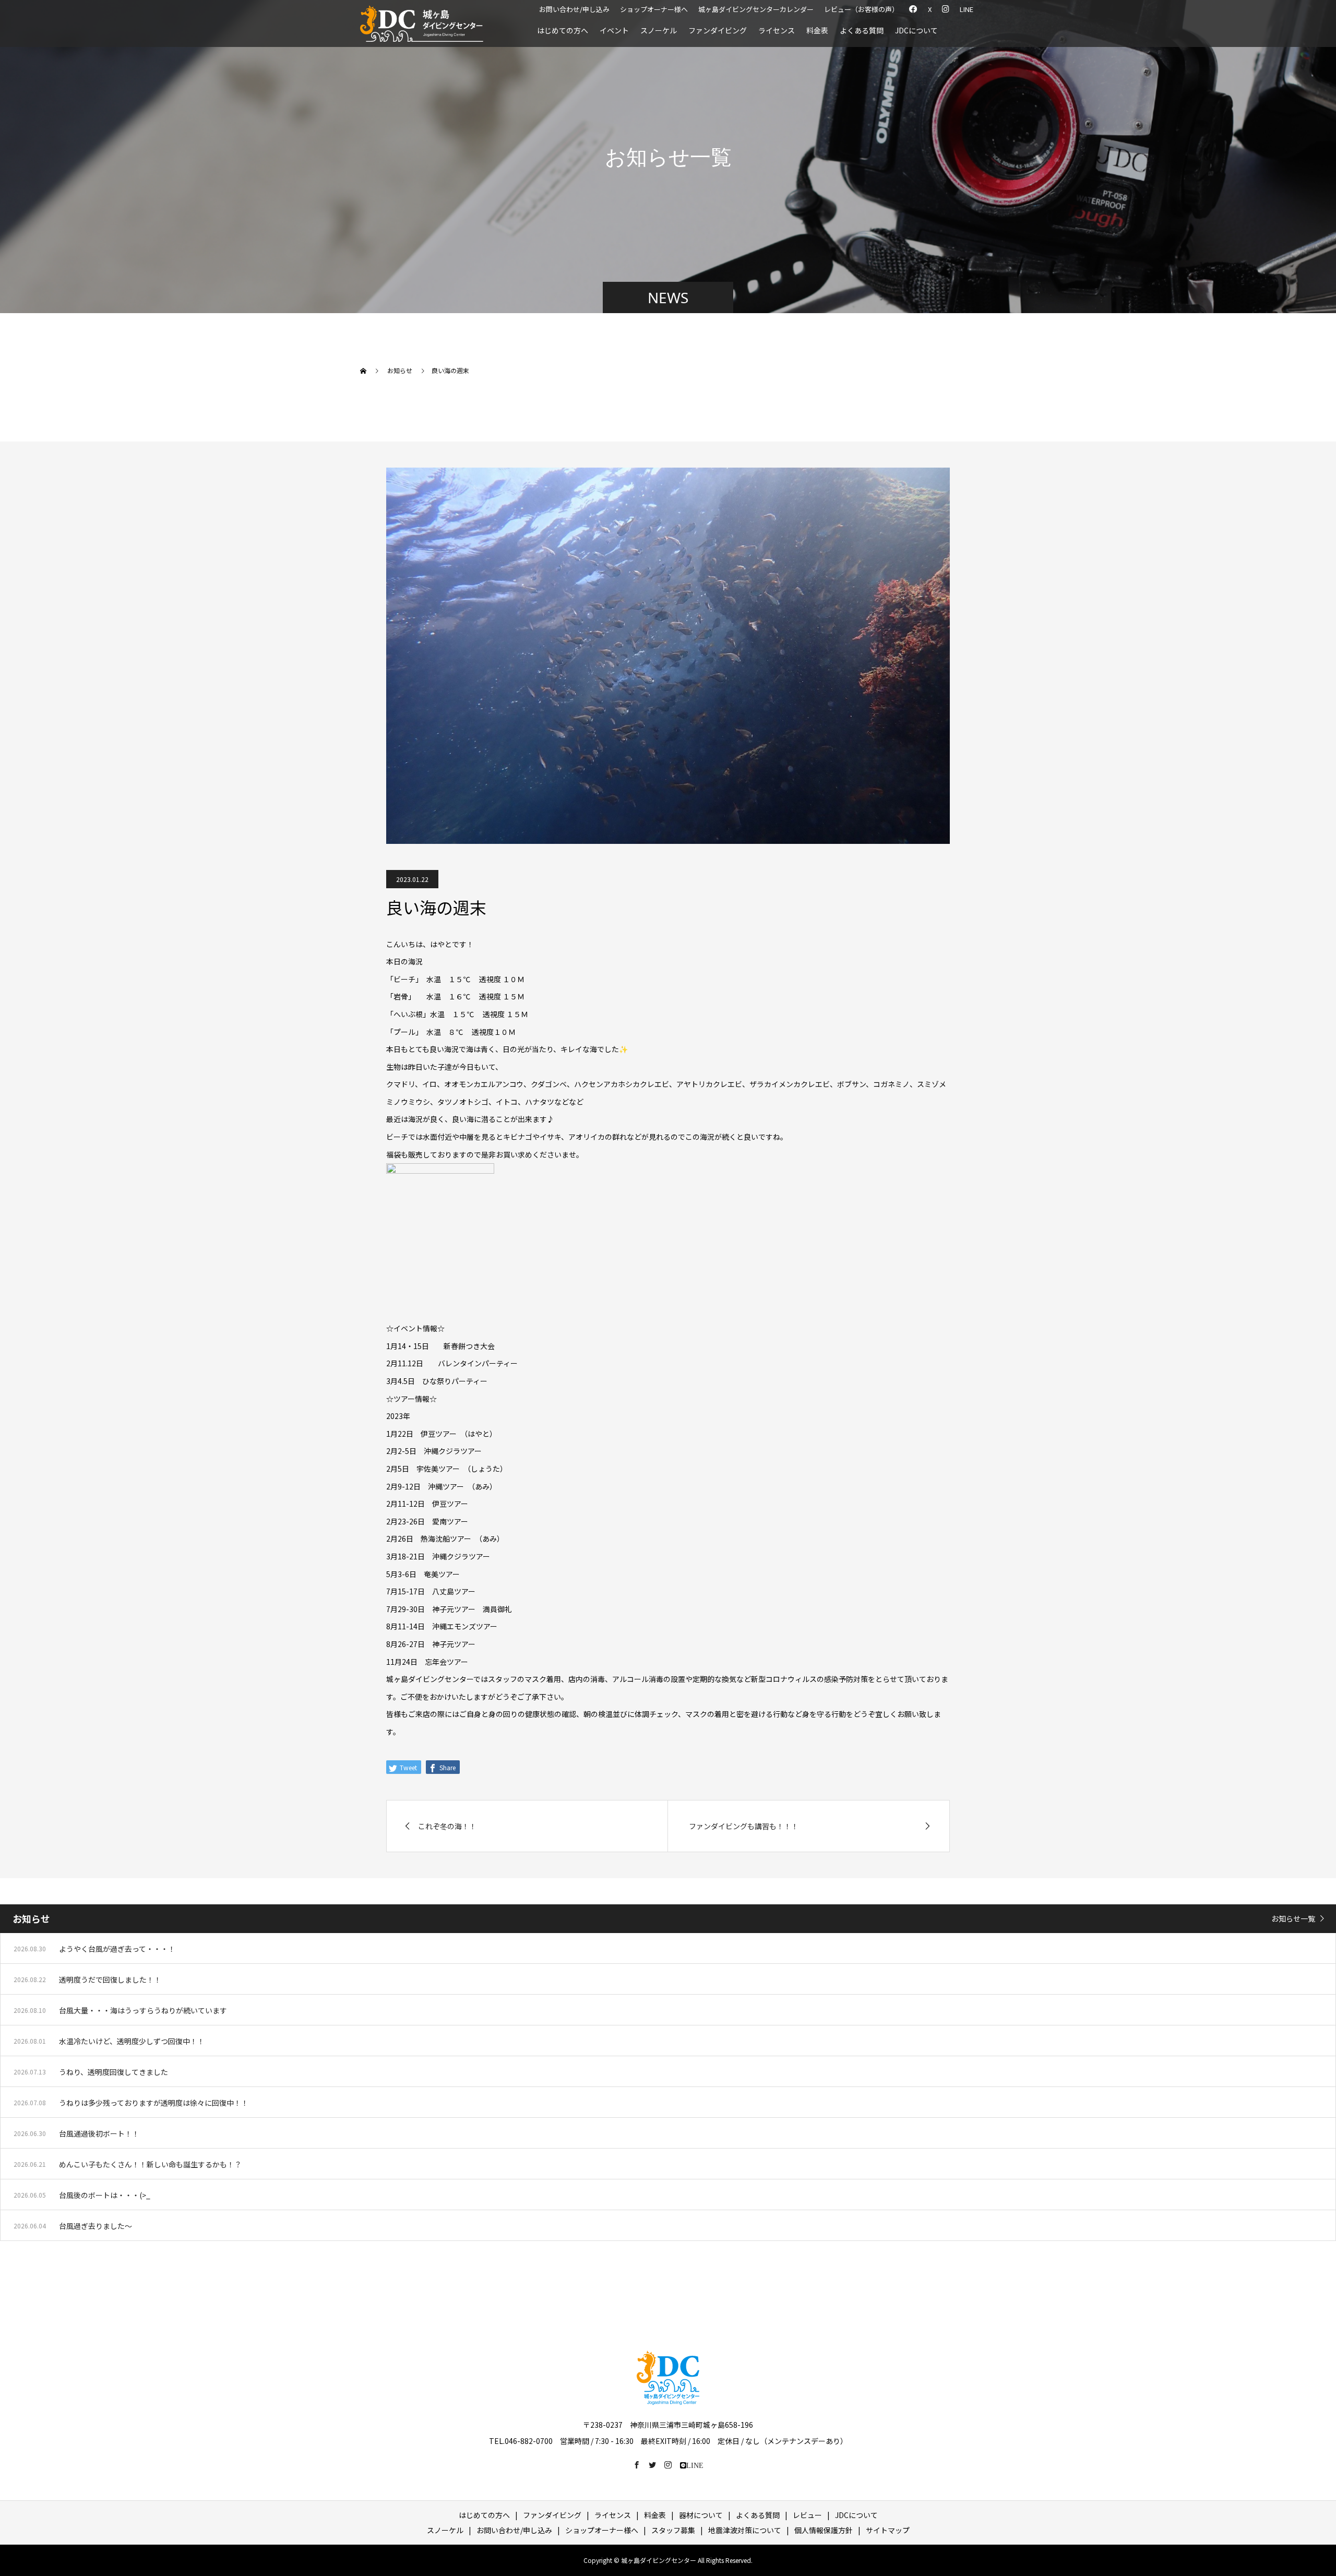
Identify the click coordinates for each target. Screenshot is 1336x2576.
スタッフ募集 (673, 2530)
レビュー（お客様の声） (861, 9)
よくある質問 (862, 30)
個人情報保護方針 (824, 2530)
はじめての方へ (563, 30)
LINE (967, 9)
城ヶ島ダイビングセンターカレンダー (756, 9)
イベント (614, 30)
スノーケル (659, 30)
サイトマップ (888, 2530)
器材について (701, 2515)
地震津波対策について (745, 2530)
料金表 (817, 30)
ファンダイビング (718, 30)
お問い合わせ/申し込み (574, 9)
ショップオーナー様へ (654, 9)
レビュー (807, 2515)
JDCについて (916, 30)
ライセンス (777, 30)
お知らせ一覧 (1293, 1918)
